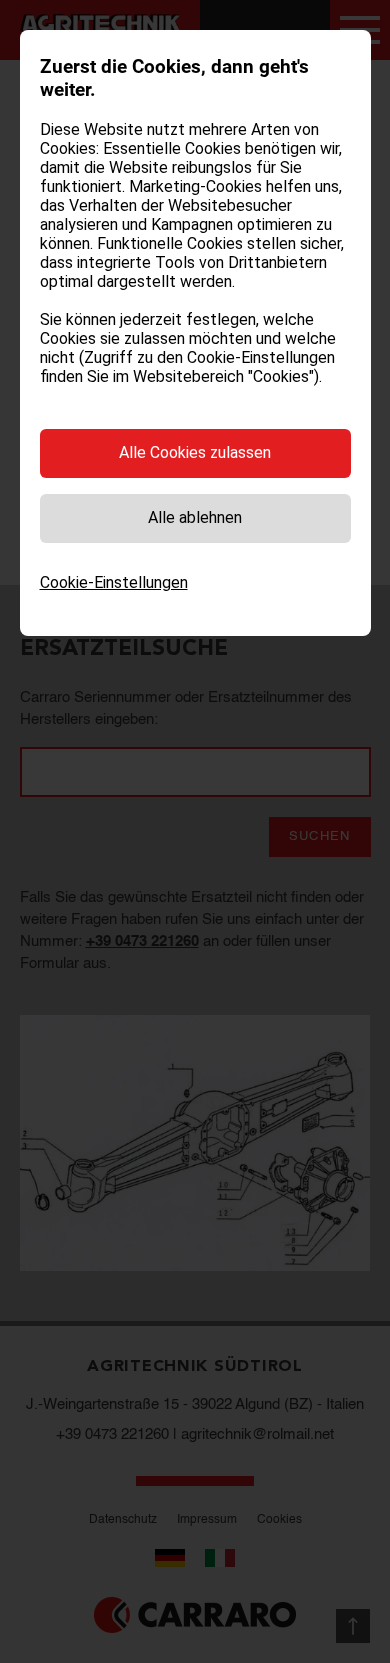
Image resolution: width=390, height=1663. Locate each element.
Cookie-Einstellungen (114, 582)
